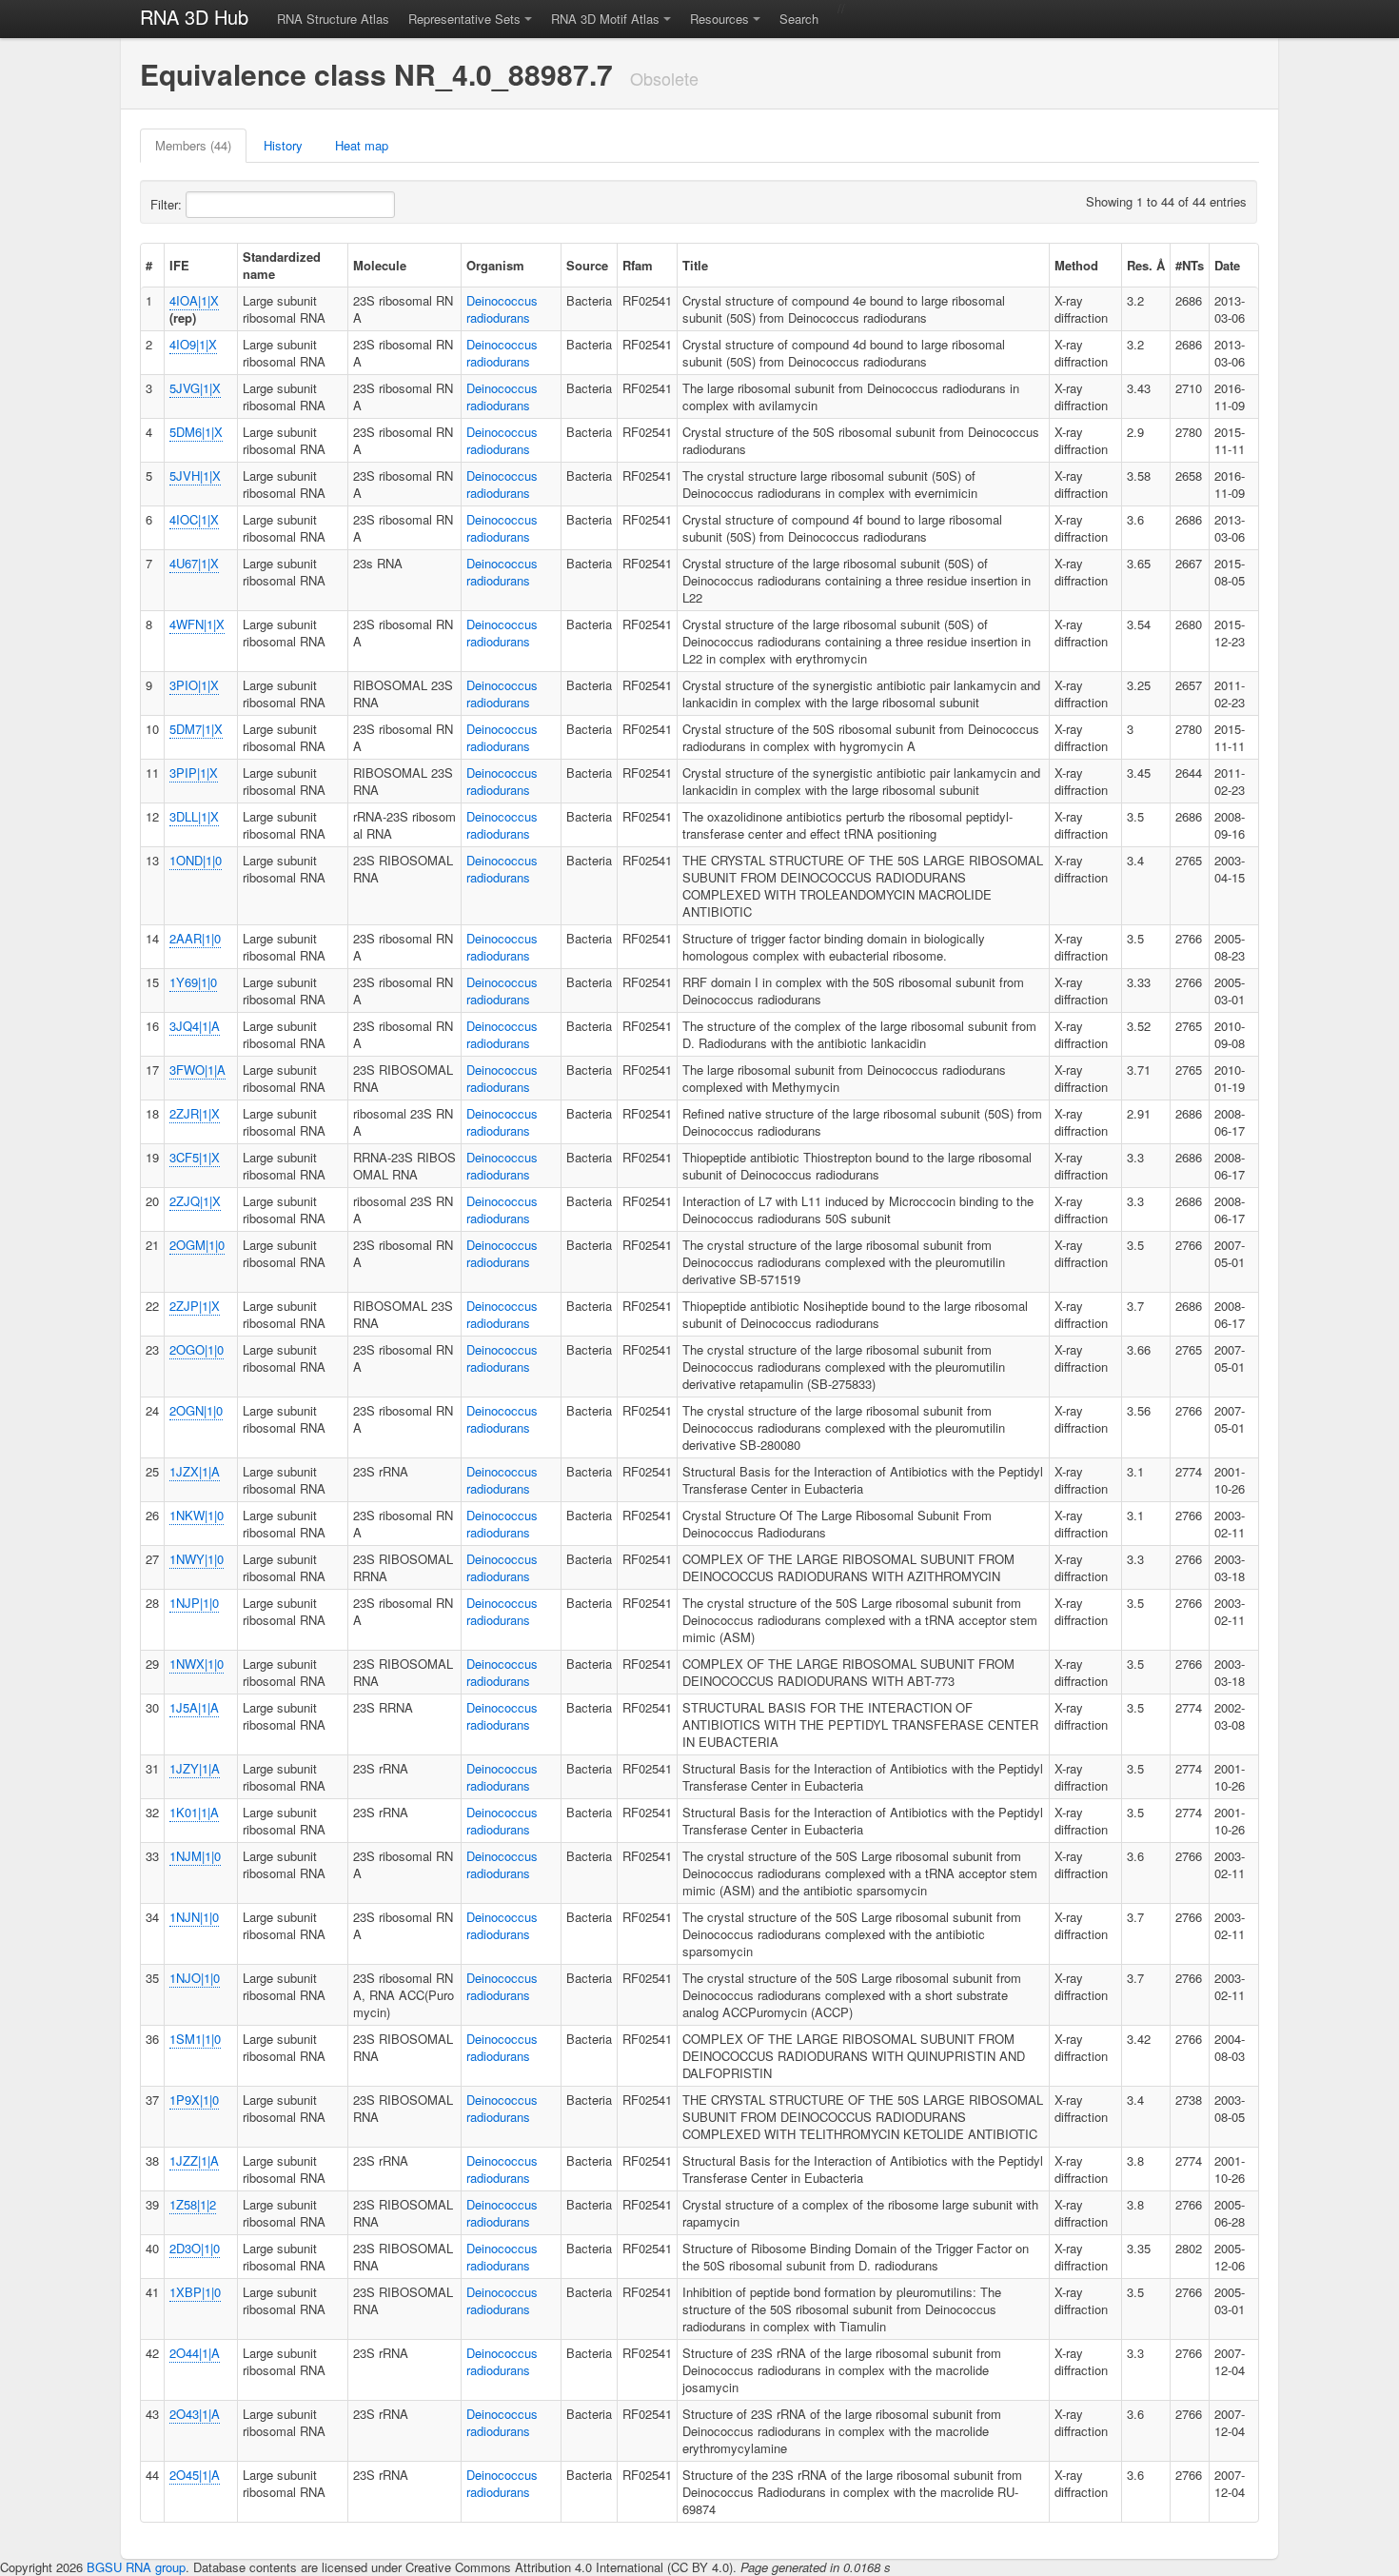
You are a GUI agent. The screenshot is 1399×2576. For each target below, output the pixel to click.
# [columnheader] (149, 265)
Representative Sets (464, 19)
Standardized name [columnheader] (282, 265)
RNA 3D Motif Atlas (605, 19)
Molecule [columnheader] (380, 265)
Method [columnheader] (1076, 265)
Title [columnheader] (695, 265)
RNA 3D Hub (194, 17)
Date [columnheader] (1227, 265)
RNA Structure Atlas (333, 19)
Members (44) (193, 145)
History (283, 145)
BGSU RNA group (136, 2567)
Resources (719, 19)
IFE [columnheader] (179, 265)
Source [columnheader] (587, 265)
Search (799, 19)
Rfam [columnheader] (638, 265)
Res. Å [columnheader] (1146, 265)
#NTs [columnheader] (1190, 265)
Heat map (362, 145)
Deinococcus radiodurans (502, 309)
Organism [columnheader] (495, 265)
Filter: (168, 204)
